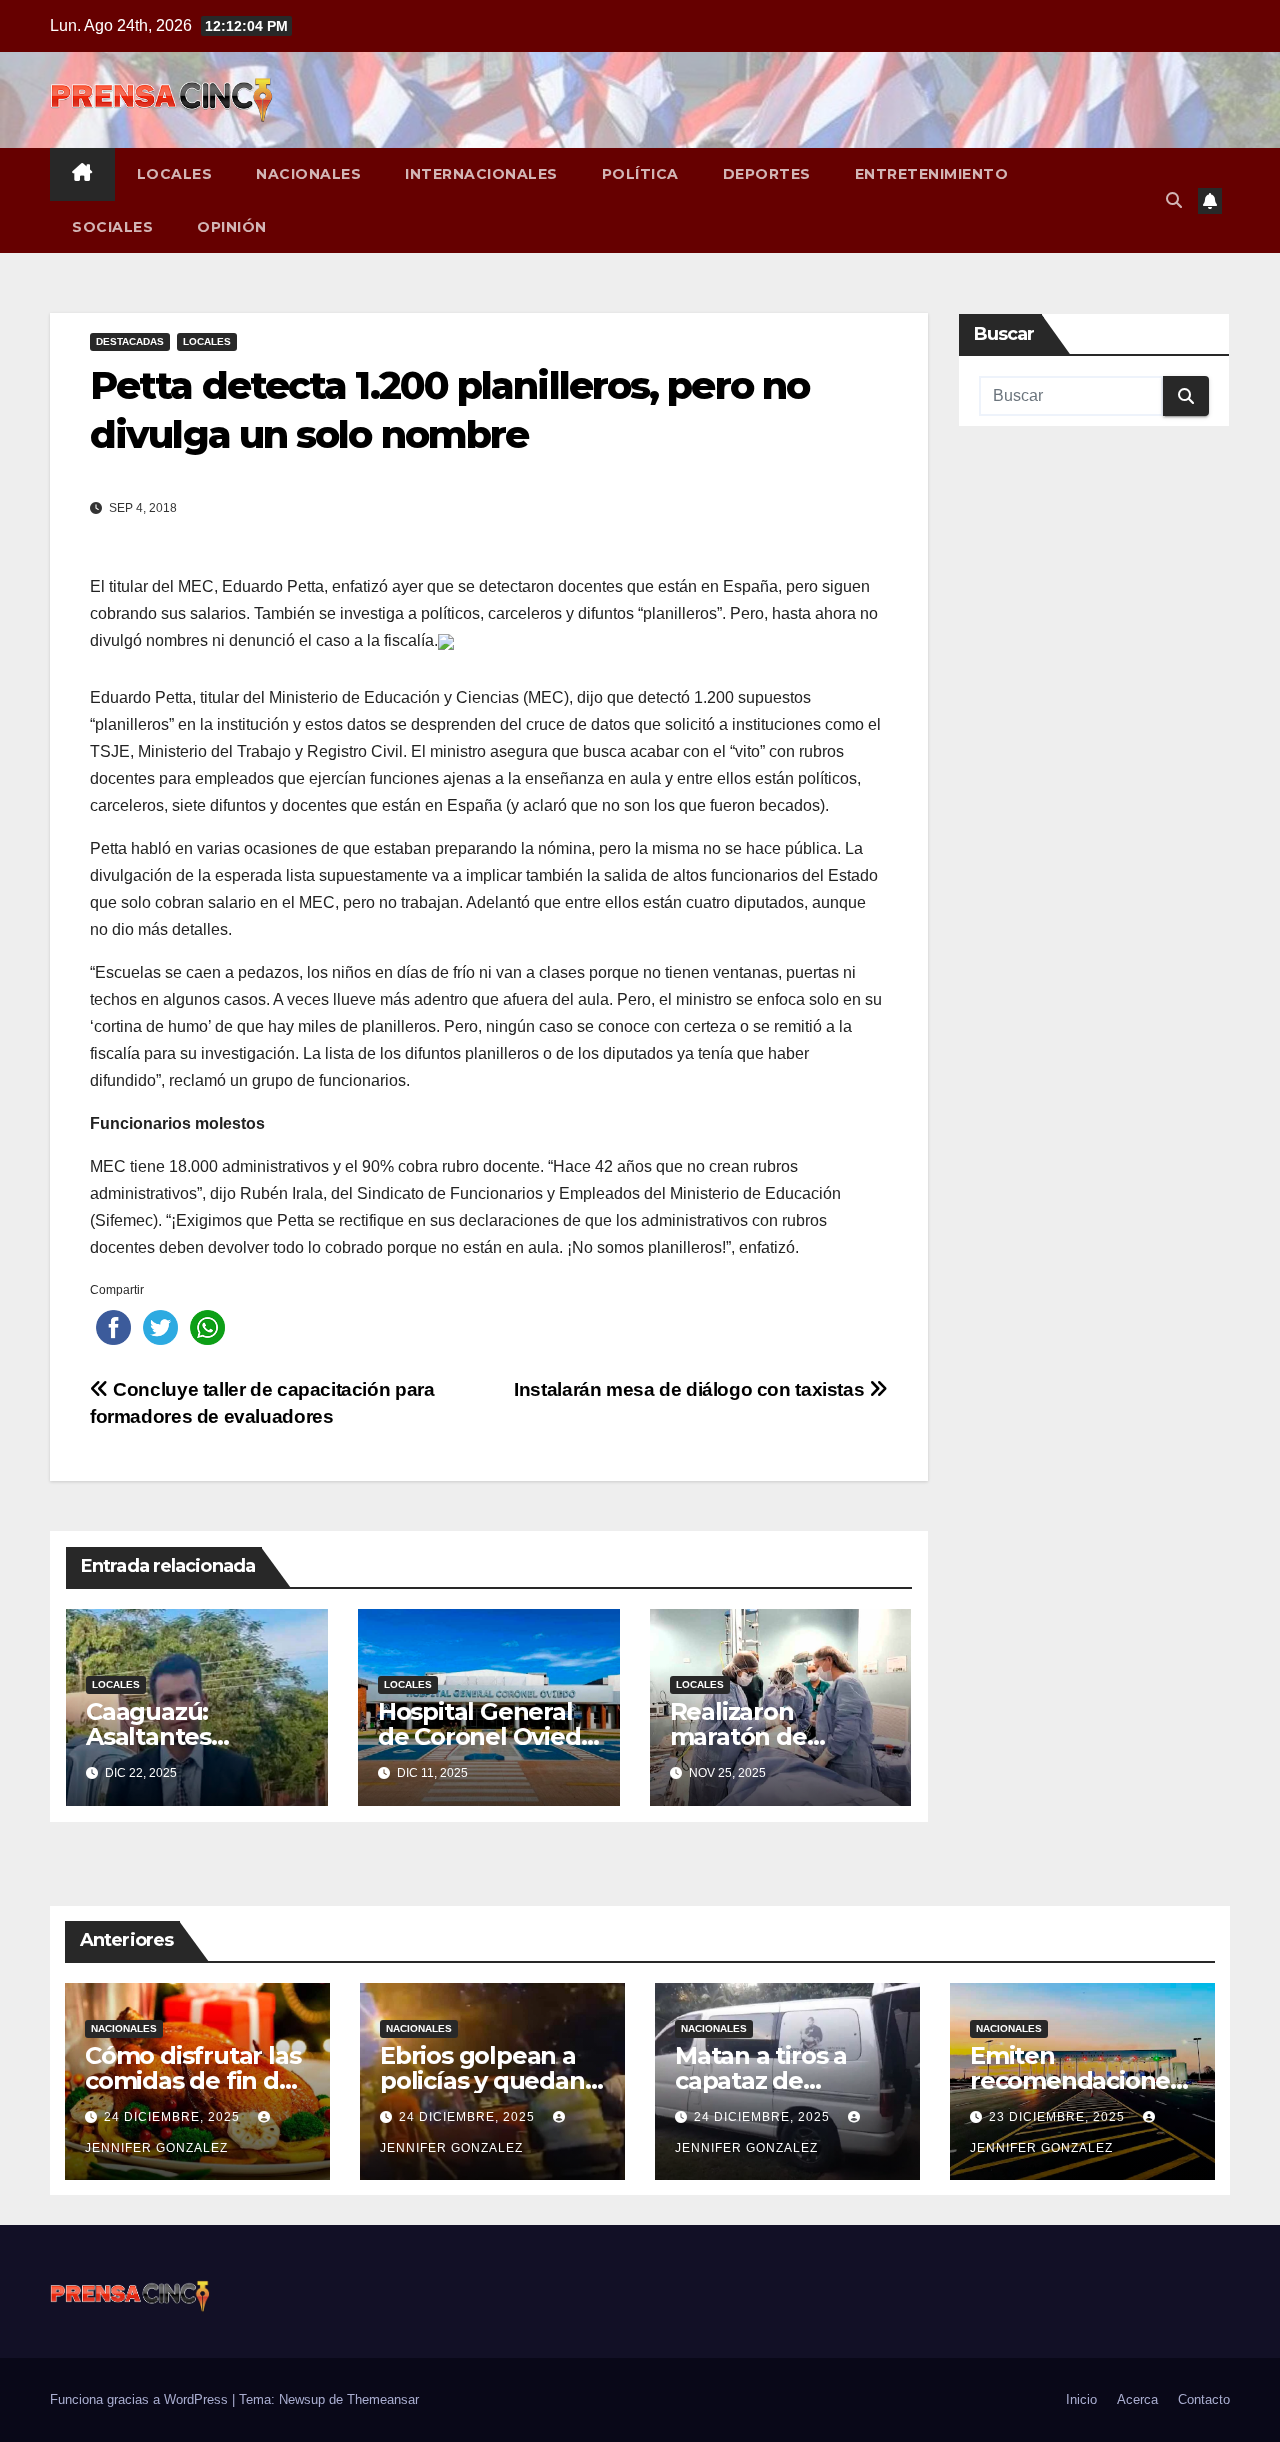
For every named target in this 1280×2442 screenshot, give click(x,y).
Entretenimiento (932, 174)
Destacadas (130, 341)
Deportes (767, 174)
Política (640, 174)
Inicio (1081, 2399)
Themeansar (383, 2399)
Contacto (1204, 2399)
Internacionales (481, 174)
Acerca (1137, 2399)
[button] (1174, 200)
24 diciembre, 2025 (174, 2117)
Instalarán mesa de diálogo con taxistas (691, 1389)
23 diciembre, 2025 (1059, 2117)
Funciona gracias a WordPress (141, 2399)
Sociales (112, 227)
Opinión (232, 227)
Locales (175, 174)
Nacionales (308, 174)
